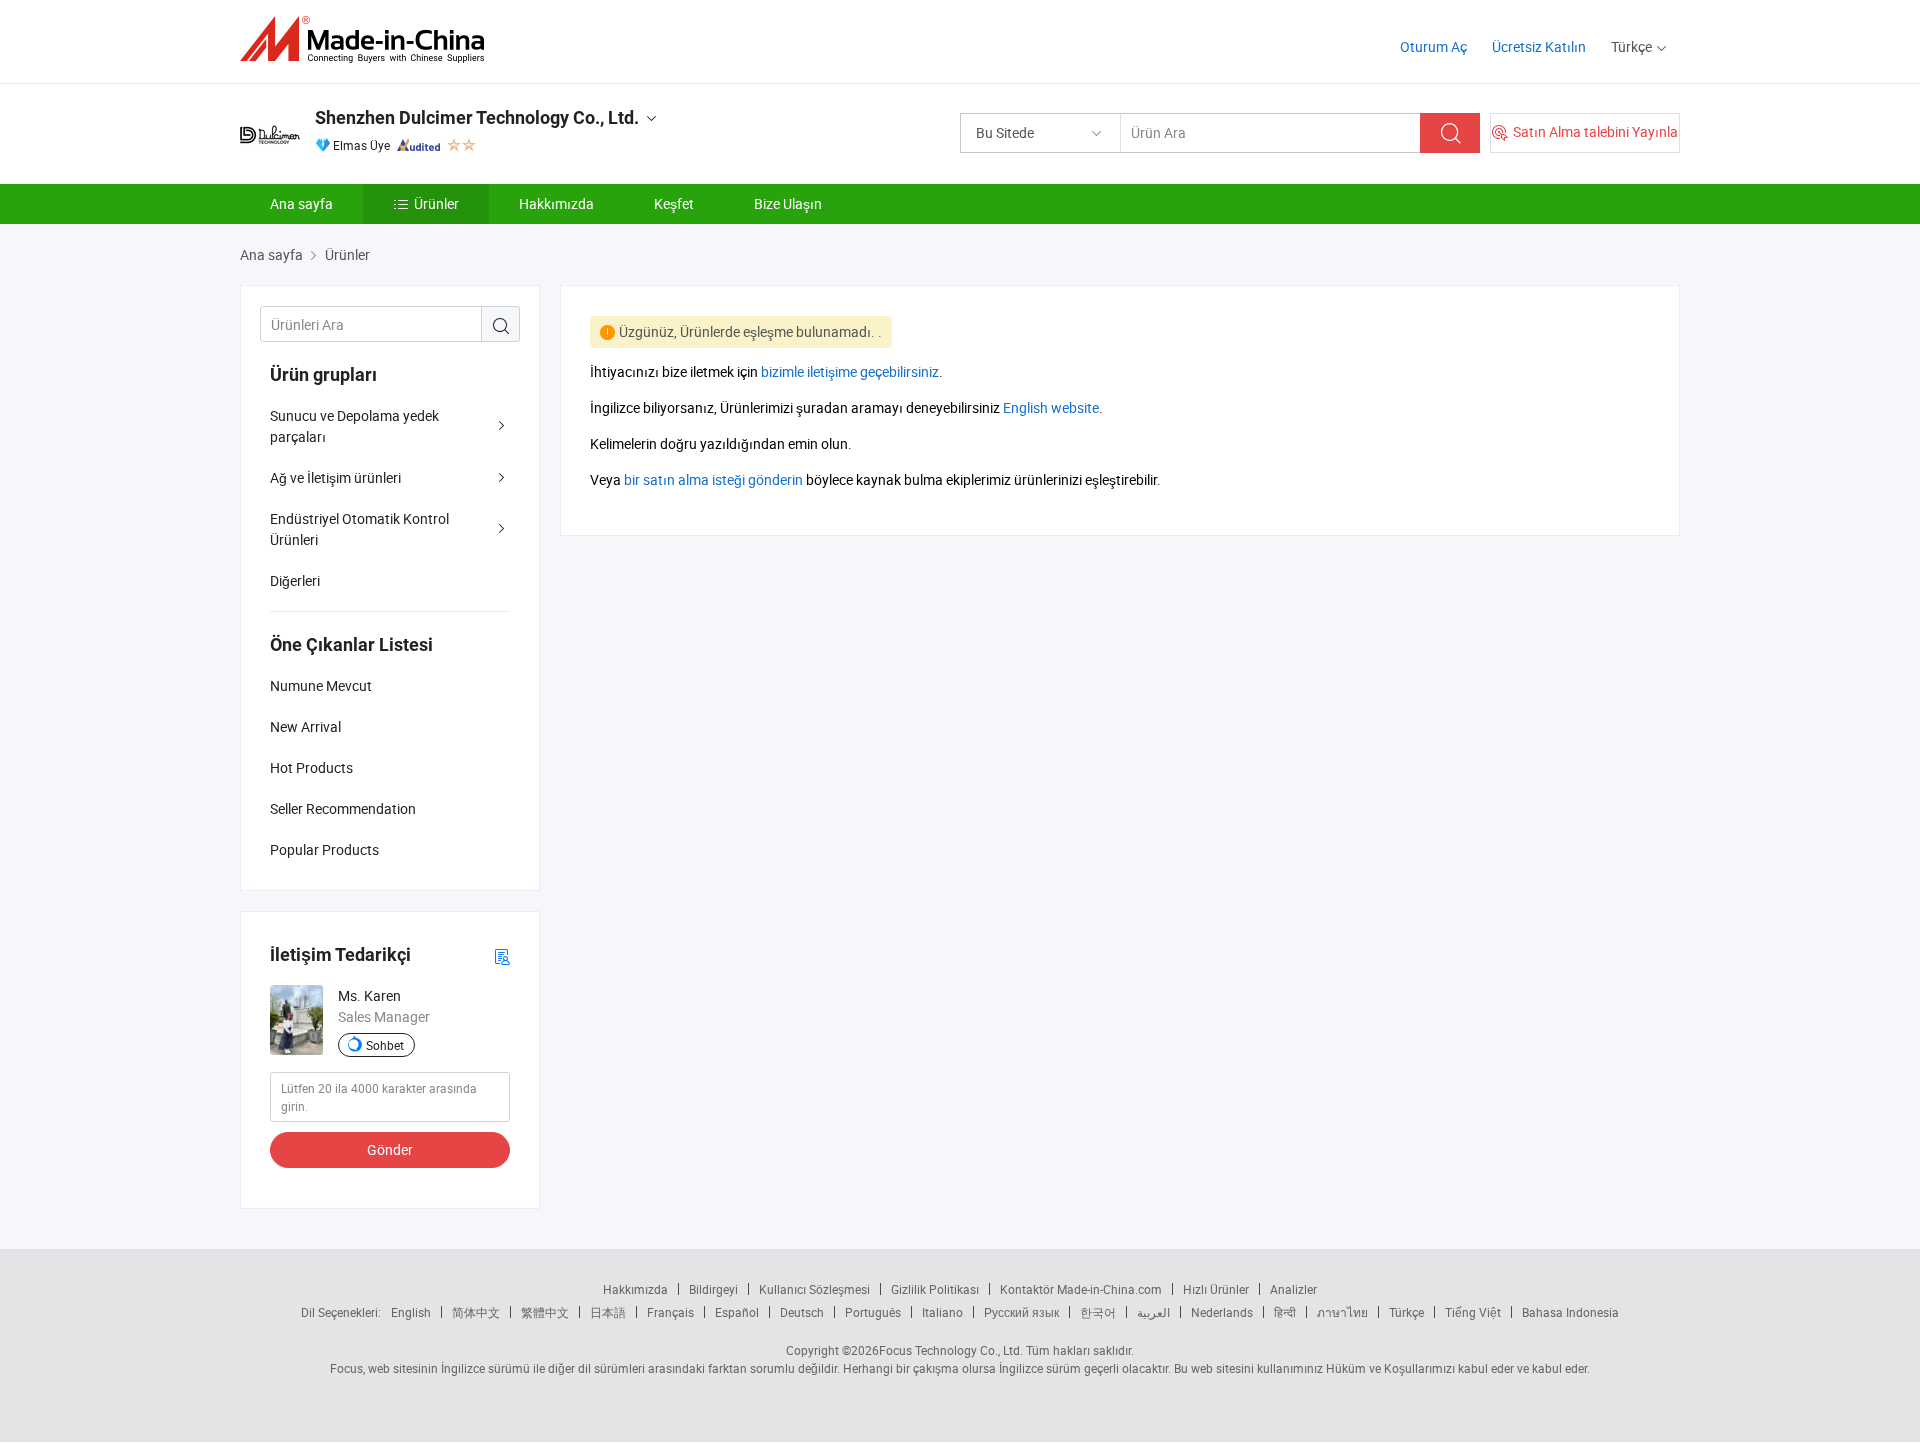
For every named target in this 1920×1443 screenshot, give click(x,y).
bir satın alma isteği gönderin (713, 479)
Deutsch (802, 1312)
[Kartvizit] (502, 955)
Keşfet (674, 203)
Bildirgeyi (713, 1289)
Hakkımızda (556, 203)
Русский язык (1021, 1312)
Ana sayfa (301, 203)
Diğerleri (295, 580)
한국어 (1098, 1312)
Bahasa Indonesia (1570, 1312)
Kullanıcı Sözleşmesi (814, 1289)
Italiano (942, 1312)
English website (1051, 407)
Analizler (1293, 1289)
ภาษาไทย (1342, 1312)
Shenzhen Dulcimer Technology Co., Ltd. (477, 117)
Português (873, 1312)
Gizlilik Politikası (935, 1289)
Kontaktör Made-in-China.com (1081, 1289)
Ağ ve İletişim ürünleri (335, 477)
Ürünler (436, 203)
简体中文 (476, 1312)
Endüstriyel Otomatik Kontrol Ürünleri (359, 529)
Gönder (390, 1149)
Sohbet (385, 1045)
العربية (1153, 1312)
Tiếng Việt (1473, 1312)
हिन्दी (1285, 1312)
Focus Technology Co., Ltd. (951, 1350)
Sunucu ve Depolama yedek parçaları (354, 426)
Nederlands (1222, 1312)
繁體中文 (545, 1312)
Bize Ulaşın (788, 203)
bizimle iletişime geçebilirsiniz (850, 371)
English (411, 1312)
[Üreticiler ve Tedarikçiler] (368, 39)
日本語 (608, 1312)
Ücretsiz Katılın (1539, 46)
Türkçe (1406, 1312)
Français (670, 1312)
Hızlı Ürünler (1216, 1289)
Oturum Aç (1433, 46)
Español (737, 1312)
